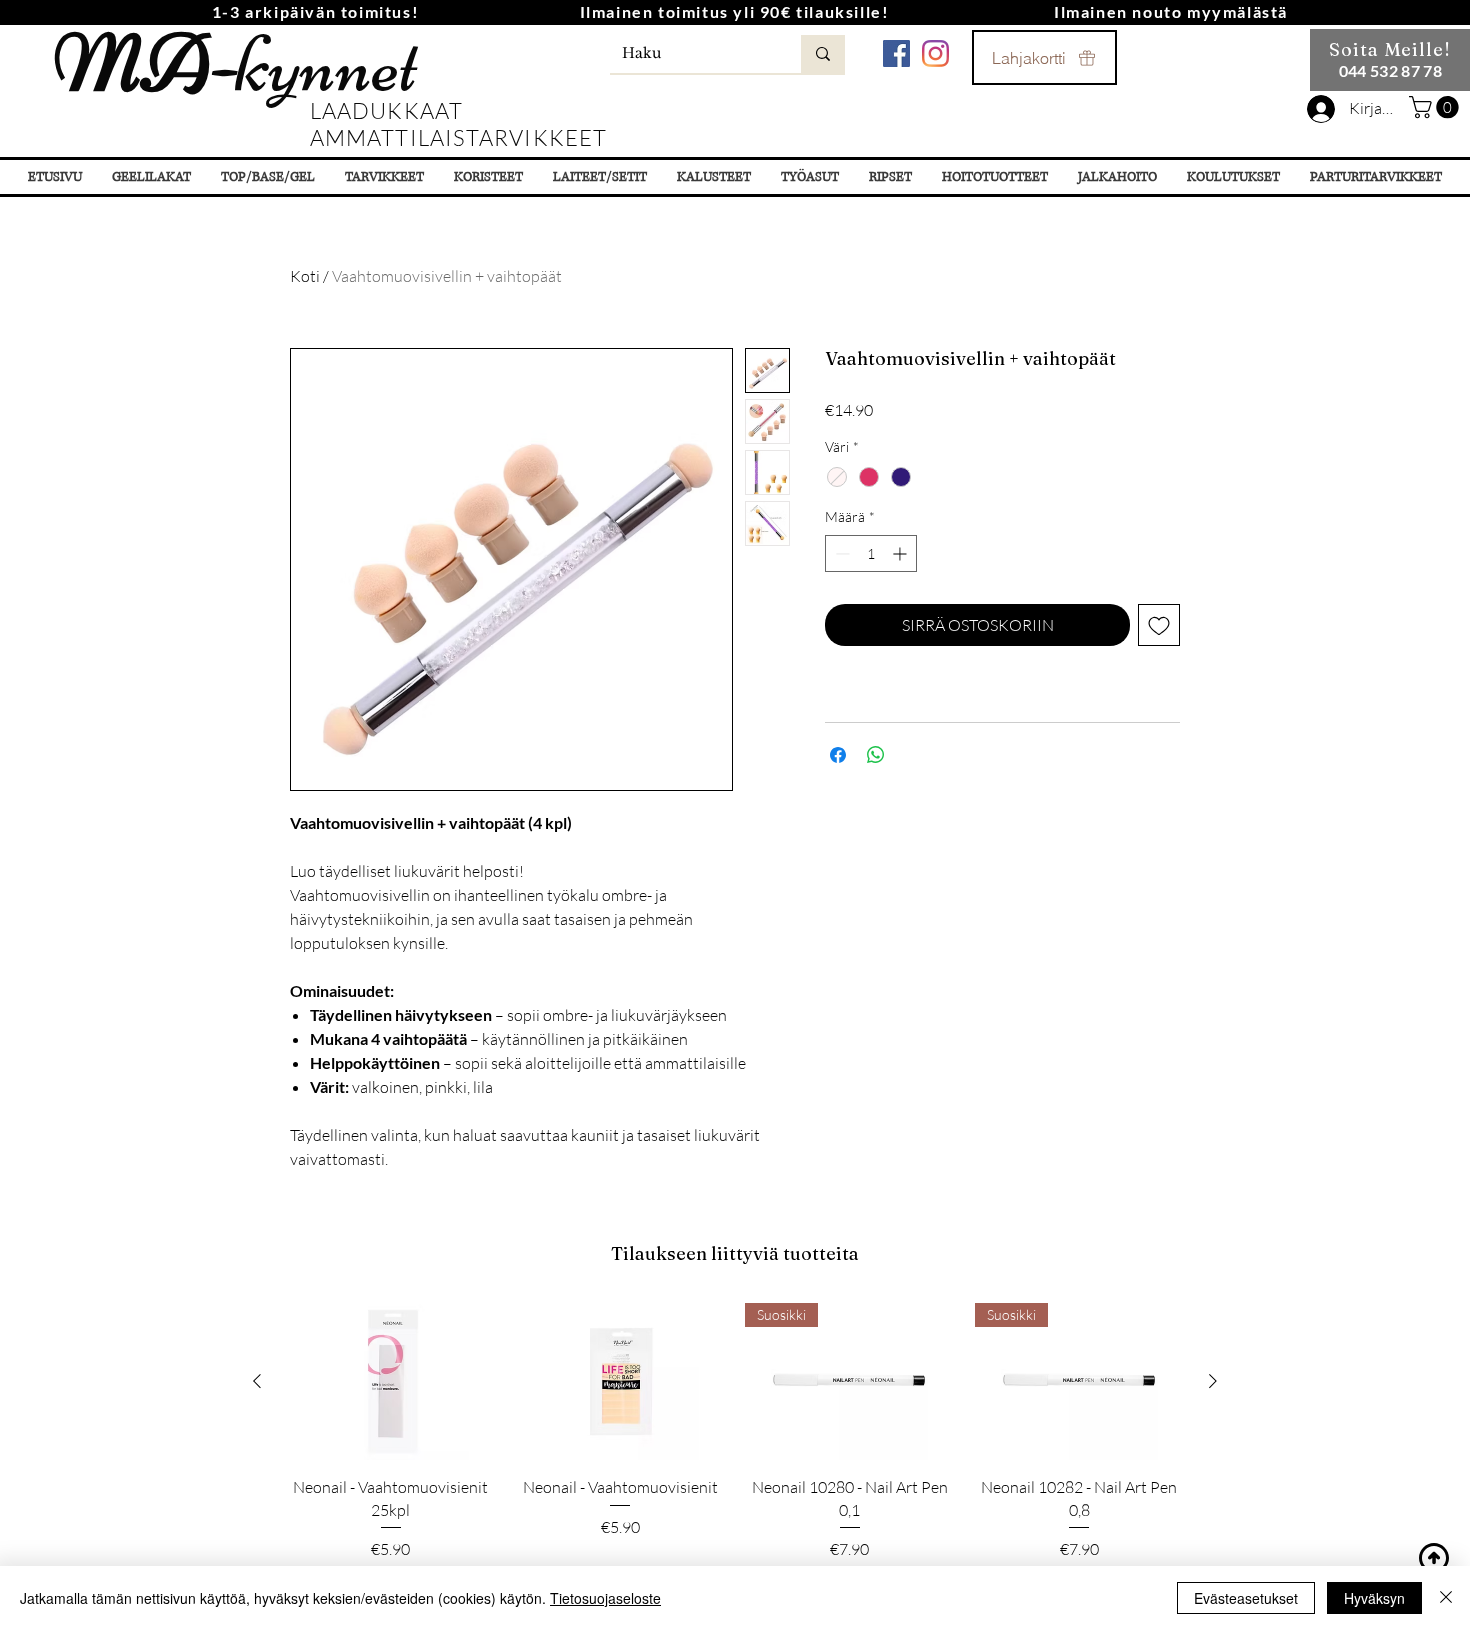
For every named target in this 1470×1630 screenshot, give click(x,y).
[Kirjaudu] (1320, 109)
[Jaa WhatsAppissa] (876, 755)
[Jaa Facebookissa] (838, 755)
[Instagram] (935, 53)
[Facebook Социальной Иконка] (896, 53)
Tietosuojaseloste (605, 1598)
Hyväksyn (1374, 1598)
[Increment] (901, 553)
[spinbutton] (871, 553)
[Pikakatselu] (391, 1381)
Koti (305, 276)
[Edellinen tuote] (257, 1381)
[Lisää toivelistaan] (1159, 625)
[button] (1436, 107)
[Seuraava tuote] (1213, 1381)
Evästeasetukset (1246, 1598)
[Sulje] (1446, 1598)
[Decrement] (840, 553)
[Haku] (823, 54)
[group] (735, 1432)
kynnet (235, 64)
